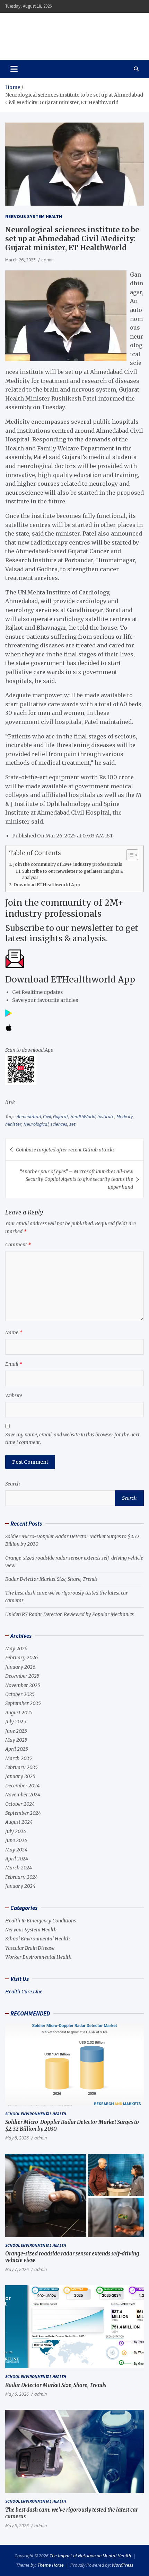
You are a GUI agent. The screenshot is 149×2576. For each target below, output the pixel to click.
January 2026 (20, 1667)
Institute (106, 1116)
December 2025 (22, 1676)
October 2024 (20, 1804)
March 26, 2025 (20, 260)
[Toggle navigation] (14, 69)
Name (14, 1332)
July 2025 (16, 1722)
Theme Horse (51, 2565)
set (72, 1124)
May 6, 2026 (17, 2394)
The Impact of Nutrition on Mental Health (67, 32)
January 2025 (20, 1776)
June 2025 (16, 1731)
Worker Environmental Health (38, 1957)
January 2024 (20, 1886)
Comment (18, 1245)
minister (13, 1124)
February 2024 (21, 1877)
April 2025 (17, 1749)
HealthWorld (83, 1116)
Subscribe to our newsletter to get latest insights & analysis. (73, 874)
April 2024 (17, 1859)
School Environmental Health (38, 1939)
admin (47, 260)
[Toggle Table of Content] (129, 855)
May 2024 (16, 1850)
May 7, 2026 (17, 2269)
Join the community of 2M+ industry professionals (68, 864)
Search (13, 1484)
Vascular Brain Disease (30, 1948)
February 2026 (21, 1658)
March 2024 (19, 1868)
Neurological (36, 1124)
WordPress (123, 2565)
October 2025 (20, 1694)
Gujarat (61, 1116)
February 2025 (21, 1767)
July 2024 (16, 1831)
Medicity (125, 1116)
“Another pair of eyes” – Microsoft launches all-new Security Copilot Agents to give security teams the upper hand (76, 1179)
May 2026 (16, 1649)
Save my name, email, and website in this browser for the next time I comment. (72, 1438)
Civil (47, 1116)
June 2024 (16, 1840)
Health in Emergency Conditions (41, 1921)
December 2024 (22, 1786)
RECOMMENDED (30, 2013)
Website (14, 1395)
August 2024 (19, 1822)
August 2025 (19, 1713)
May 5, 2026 (17, 2525)
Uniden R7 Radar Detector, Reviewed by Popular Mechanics (69, 1614)
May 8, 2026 (17, 2138)
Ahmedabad (29, 1116)
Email (14, 1364)
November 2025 (23, 1685)
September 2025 (23, 1703)
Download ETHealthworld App (47, 885)
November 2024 (23, 1795)
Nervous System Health (34, 216)
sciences (59, 1124)
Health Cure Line (24, 1992)
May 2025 (16, 1740)
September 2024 (23, 1813)
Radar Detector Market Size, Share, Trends (51, 1579)
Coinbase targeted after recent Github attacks (65, 1150)
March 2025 (19, 1758)
